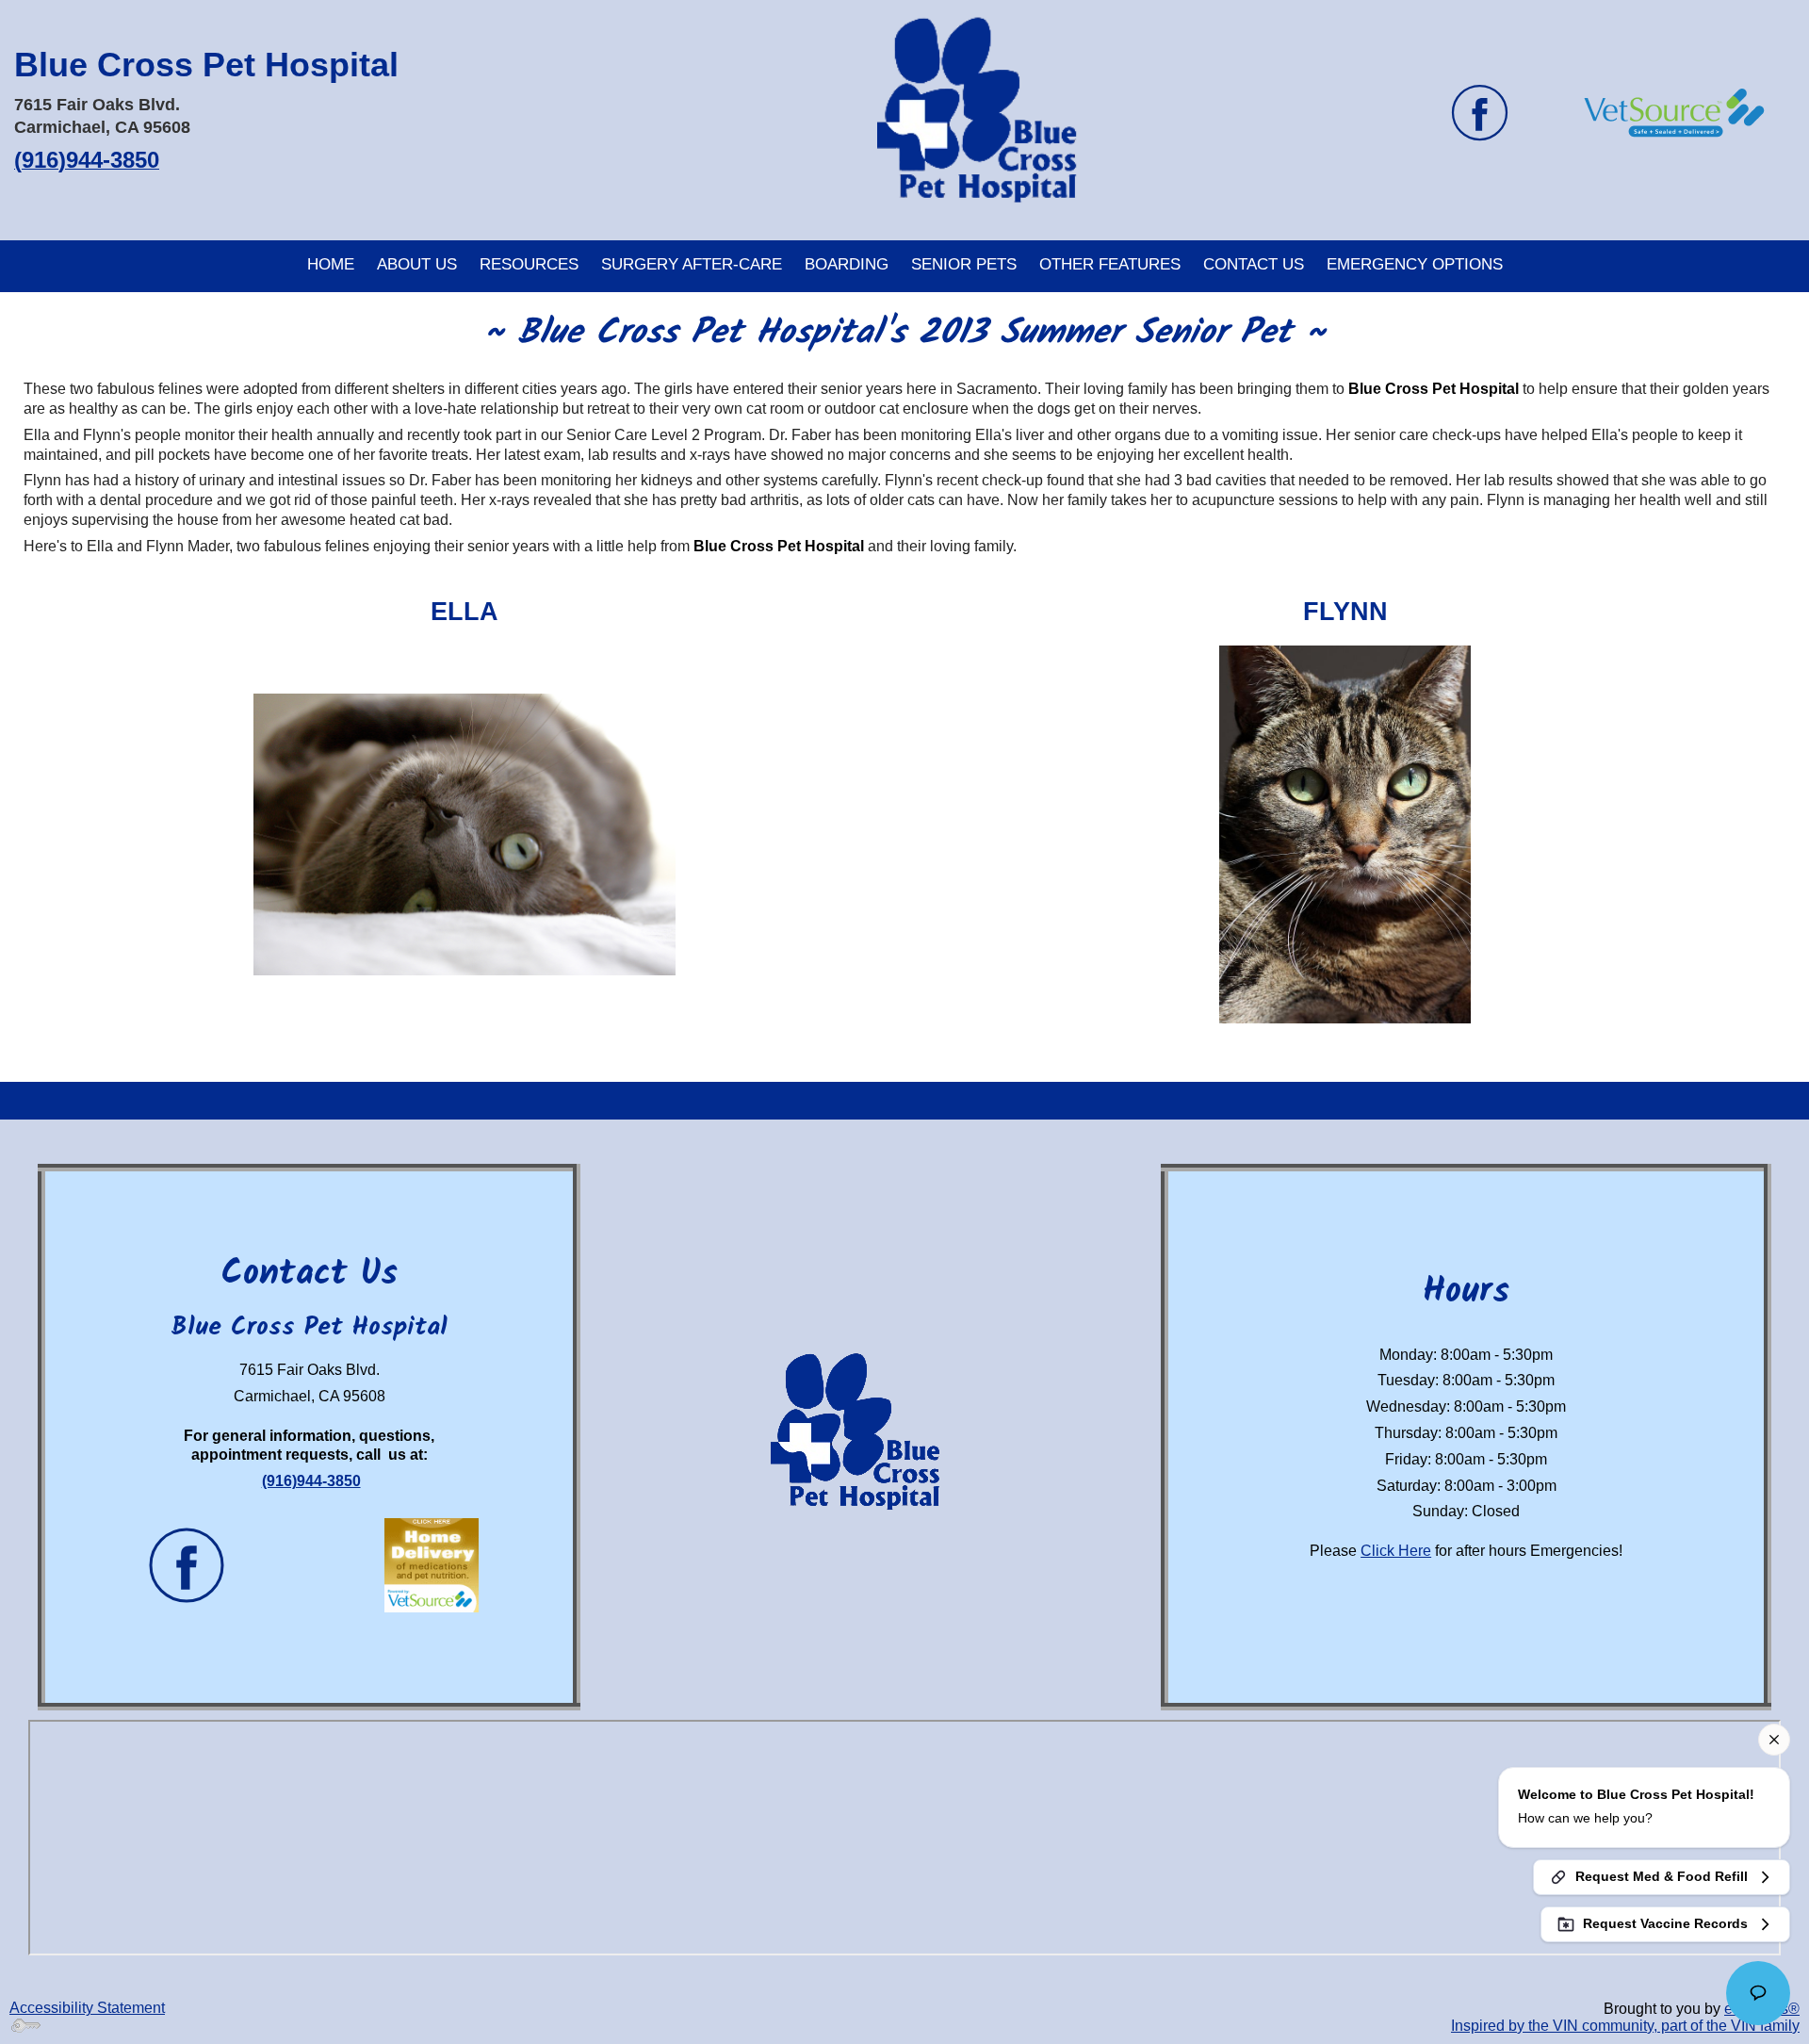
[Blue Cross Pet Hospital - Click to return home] (995, 113)
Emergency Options (1415, 264)
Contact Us (1254, 264)
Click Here (1396, 1551)
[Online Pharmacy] (1673, 112)
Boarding (847, 264)
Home (331, 264)
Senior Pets (964, 264)
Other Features (1110, 264)
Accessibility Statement (87, 2008)
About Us (417, 264)
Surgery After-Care (692, 264)
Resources (529, 264)
